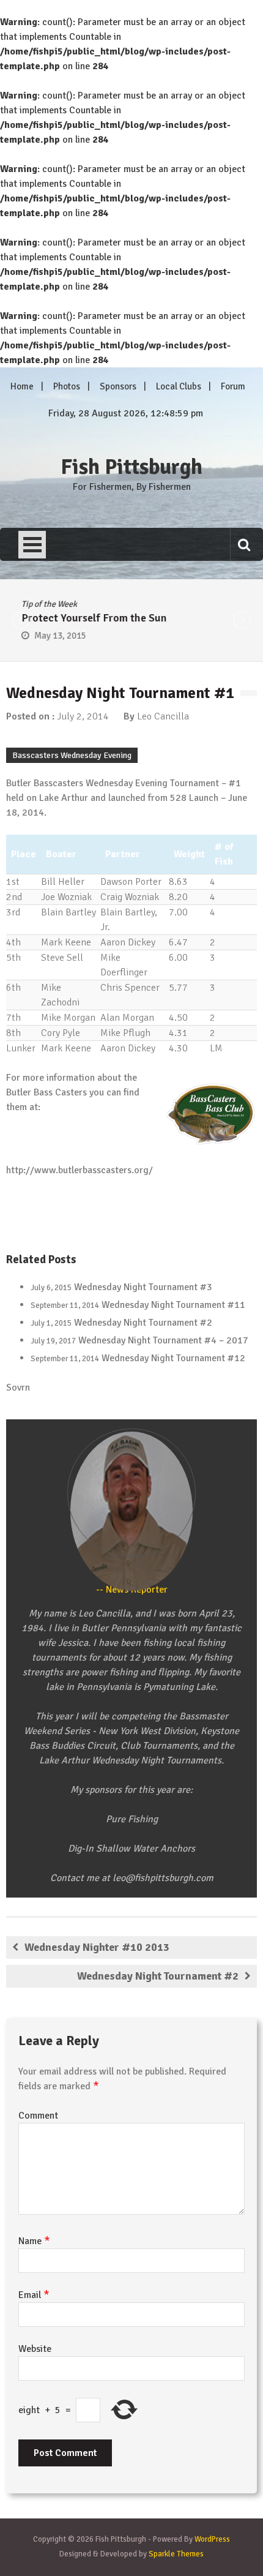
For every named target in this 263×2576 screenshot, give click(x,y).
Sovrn (18, 1388)
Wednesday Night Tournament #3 (143, 1287)
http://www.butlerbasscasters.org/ (80, 1170)
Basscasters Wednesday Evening (72, 755)
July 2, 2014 (83, 716)
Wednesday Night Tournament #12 (173, 1358)
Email (34, 2295)
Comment (38, 2116)
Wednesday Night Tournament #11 (173, 1305)
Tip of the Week (46, 604)
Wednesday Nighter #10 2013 (97, 1947)
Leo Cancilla (163, 716)
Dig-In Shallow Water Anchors (131, 1849)
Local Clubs (179, 386)
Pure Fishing (132, 1819)
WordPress (212, 2539)
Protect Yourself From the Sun (91, 618)
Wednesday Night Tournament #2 (143, 1323)
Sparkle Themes (176, 2554)
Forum (233, 386)
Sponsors (118, 386)
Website (35, 2349)
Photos (67, 386)
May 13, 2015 (57, 636)
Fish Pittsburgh (131, 467)
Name (34, 2241)
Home (22, 386)
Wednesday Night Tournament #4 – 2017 (163, 1340)
